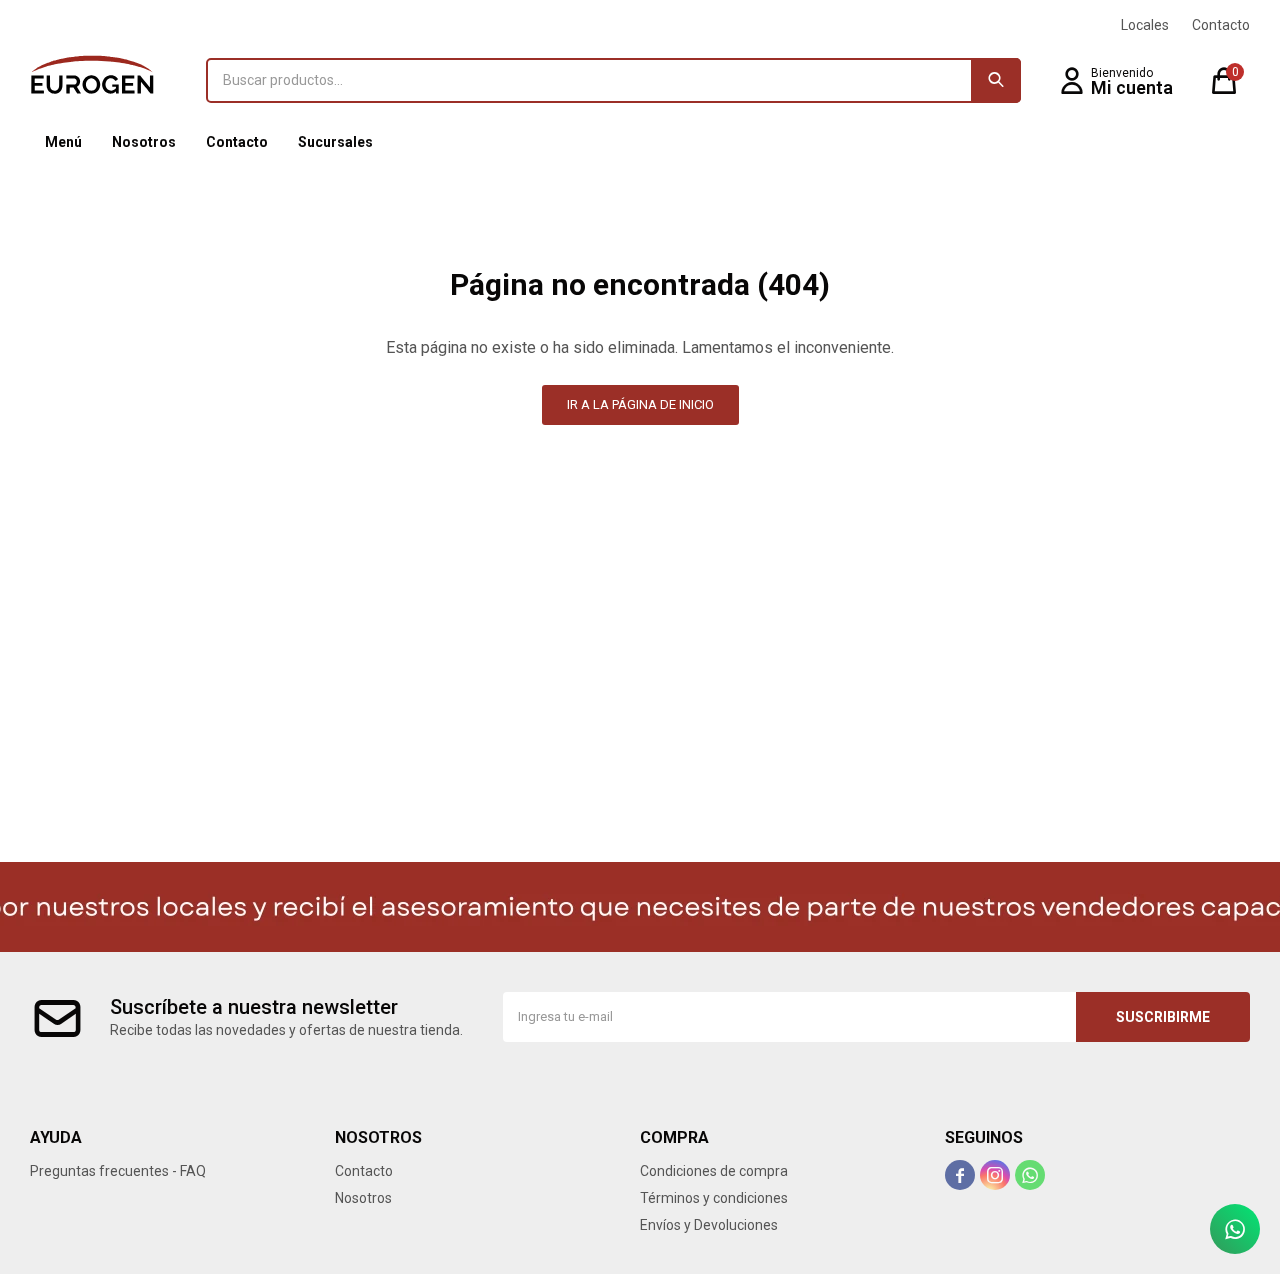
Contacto (237, 142)
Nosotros (144, 142)
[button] (996, 80)
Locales (1145, 25)
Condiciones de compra (714, 1171)
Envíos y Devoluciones (709, 1225)
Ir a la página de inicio (640, 404)
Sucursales (335, 142)
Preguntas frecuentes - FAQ (118, 1171)
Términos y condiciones (714, 1198)
